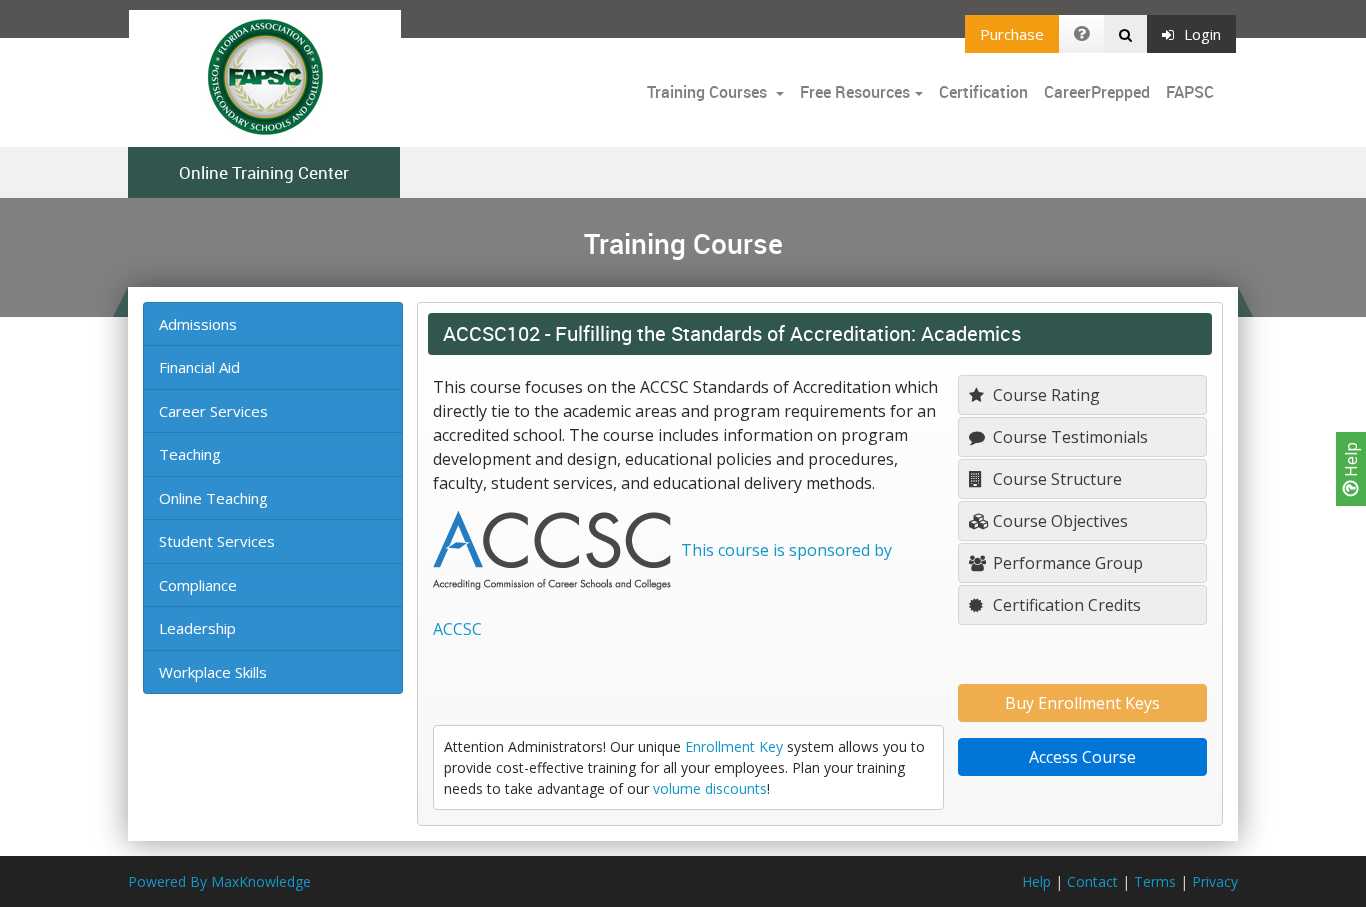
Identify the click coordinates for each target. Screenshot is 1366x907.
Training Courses (709, 92)
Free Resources (855, 92)
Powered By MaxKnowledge (219, 881)
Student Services (217, 541)
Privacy (1215, 881)
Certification (983, 92)
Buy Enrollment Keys (1082, 703)
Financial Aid (199, 367)
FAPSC (1190, 92)
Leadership (197, 628)
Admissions (198, 324)
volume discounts (710, 788)
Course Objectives (1058, 521)
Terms (1155, 881)
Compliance (198, 585)
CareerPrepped (1097, 92)
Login (1202, 34)
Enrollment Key (734, 746)
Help (1351, 461)
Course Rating (1044, 395)
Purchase (1012, 34)
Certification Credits (1065, 605)
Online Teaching (213, 498)
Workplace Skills (213, 672)
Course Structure (1055, 479)
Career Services (213, 411)
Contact (1092, 881)
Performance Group (1066, 563)
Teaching (190, 454)
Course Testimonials (1068, 437)
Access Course (1082, 757)
